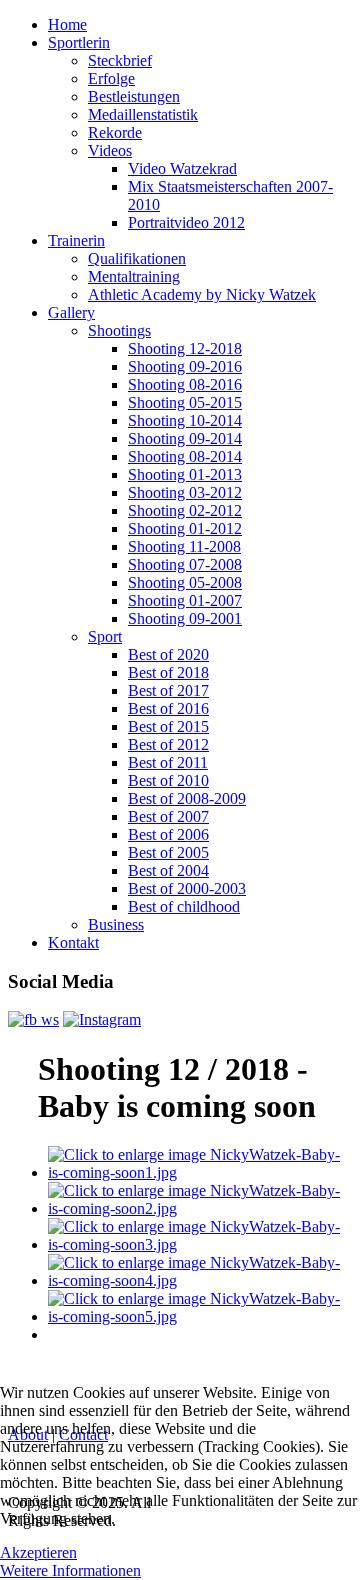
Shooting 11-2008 (184, 546)
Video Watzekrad (182, 168)
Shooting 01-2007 (185, 600)
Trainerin (76, 240)
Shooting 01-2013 (185, 474)
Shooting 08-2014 (185, 456)
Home (67, 24)
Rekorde (115, 132)
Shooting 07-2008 (185, 564)
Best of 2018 (168, 672)
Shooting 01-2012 (185, 528)
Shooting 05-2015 (185, 402)
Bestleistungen (134, 96)
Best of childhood (184, 906)
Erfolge (111, 78)
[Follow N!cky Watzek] (102, 1019)
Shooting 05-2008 (185, 582)
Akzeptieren (38, 1552)
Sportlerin (79, 42)
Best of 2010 (168, 780)
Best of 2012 (168, 744)
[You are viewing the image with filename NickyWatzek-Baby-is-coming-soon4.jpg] (200, 1280)
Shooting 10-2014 (185, 420)
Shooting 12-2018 (185, 348)
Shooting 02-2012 (185, 510)
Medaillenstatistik (143, 114)
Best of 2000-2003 (187, 888)
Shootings (119, 330)
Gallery (71, 312)
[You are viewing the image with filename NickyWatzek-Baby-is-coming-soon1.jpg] (200, 1172)
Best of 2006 (168, 834)
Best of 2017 (168, 690)
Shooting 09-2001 (185, 618)
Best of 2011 (168, 762)
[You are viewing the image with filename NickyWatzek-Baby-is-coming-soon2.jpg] (200, 1208)
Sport (105, 636)
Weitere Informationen (70, 1570)
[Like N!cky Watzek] (33, 1019)
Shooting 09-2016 (185, 366)
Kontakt (73, 942)
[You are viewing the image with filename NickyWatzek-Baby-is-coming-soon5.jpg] (200, 1316)
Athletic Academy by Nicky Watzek (202, 294)
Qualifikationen (137, 258)
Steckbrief (120, 60)
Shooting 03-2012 (185, 492)
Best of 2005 (168, 852)
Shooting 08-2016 (185, 384)
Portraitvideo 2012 (186, 222)
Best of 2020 (168, 654)
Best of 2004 (168, 870)
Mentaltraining (134, 276)
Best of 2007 (168, 816)
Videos (110, 150)
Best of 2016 (168, 708)
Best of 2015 (168, 726)
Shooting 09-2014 (185, 438)
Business (116, 924)
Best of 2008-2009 (187, 798)
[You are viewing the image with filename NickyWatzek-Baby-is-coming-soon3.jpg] (200, 1244)
